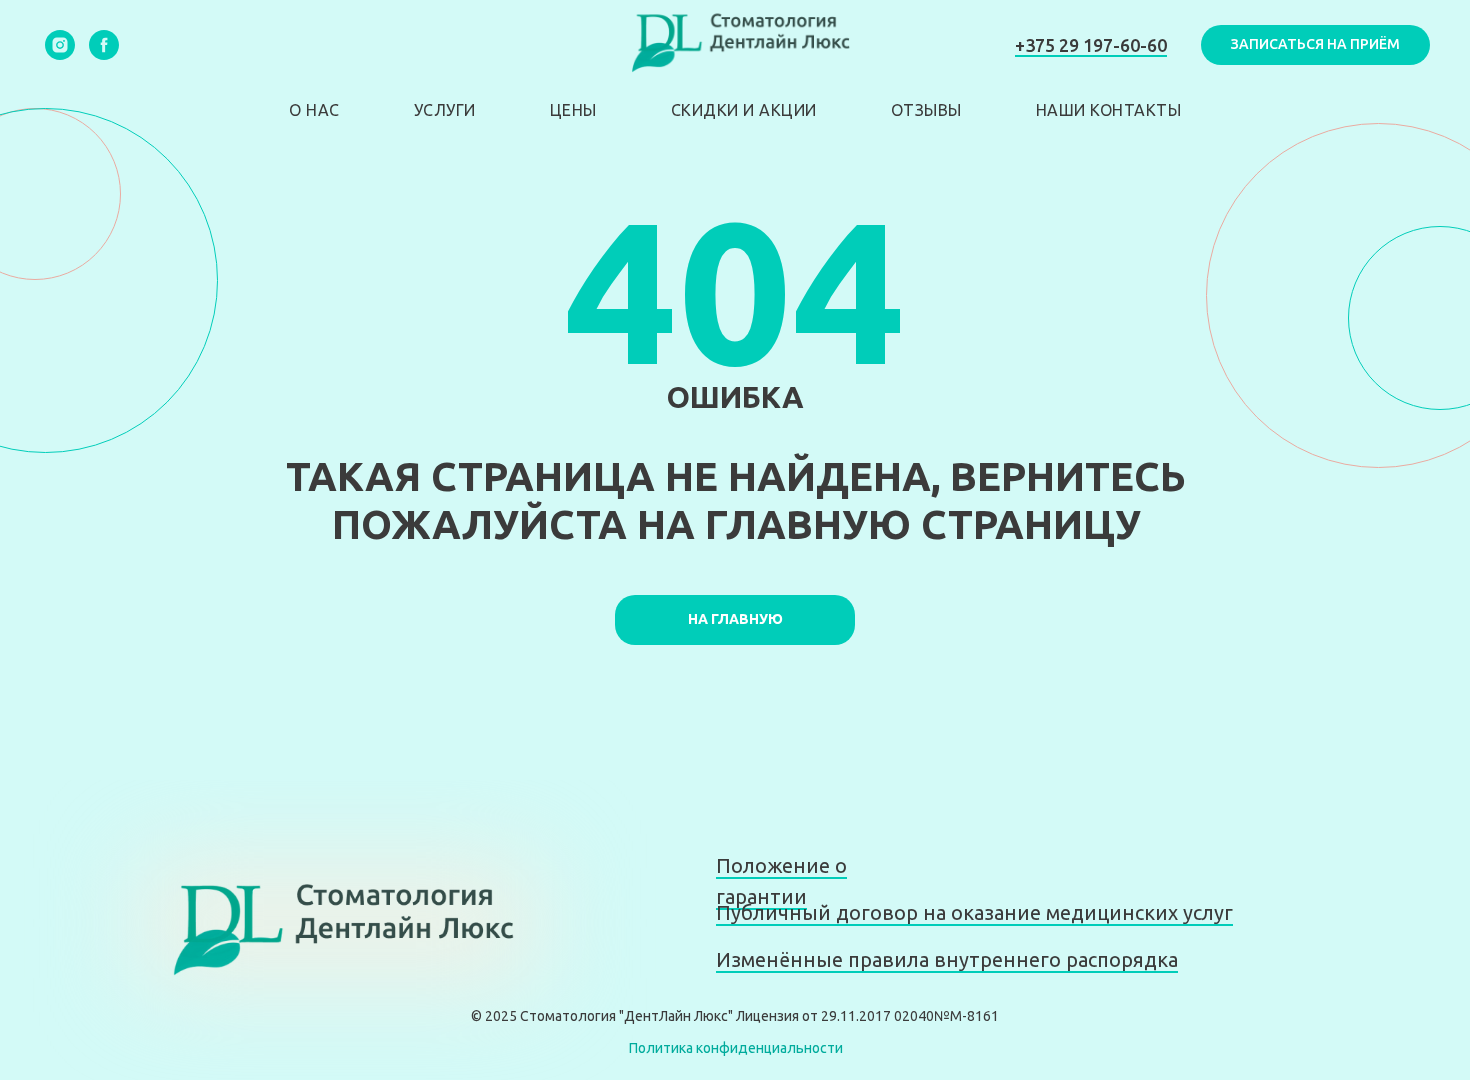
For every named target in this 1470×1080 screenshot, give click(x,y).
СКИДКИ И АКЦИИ (744, 110)
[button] (1315, 45)
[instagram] (60, 45)
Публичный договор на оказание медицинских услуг (974, 912)
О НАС (314, 110)
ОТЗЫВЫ (926, 110)
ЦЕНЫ (573, 110)
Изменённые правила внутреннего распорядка (947, 959)
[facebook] (104, 45)
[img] (334, 930)
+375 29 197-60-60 (1091, 45)
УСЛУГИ (445, 110)
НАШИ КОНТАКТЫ (1109, 110)
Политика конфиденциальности (736, 1048)
